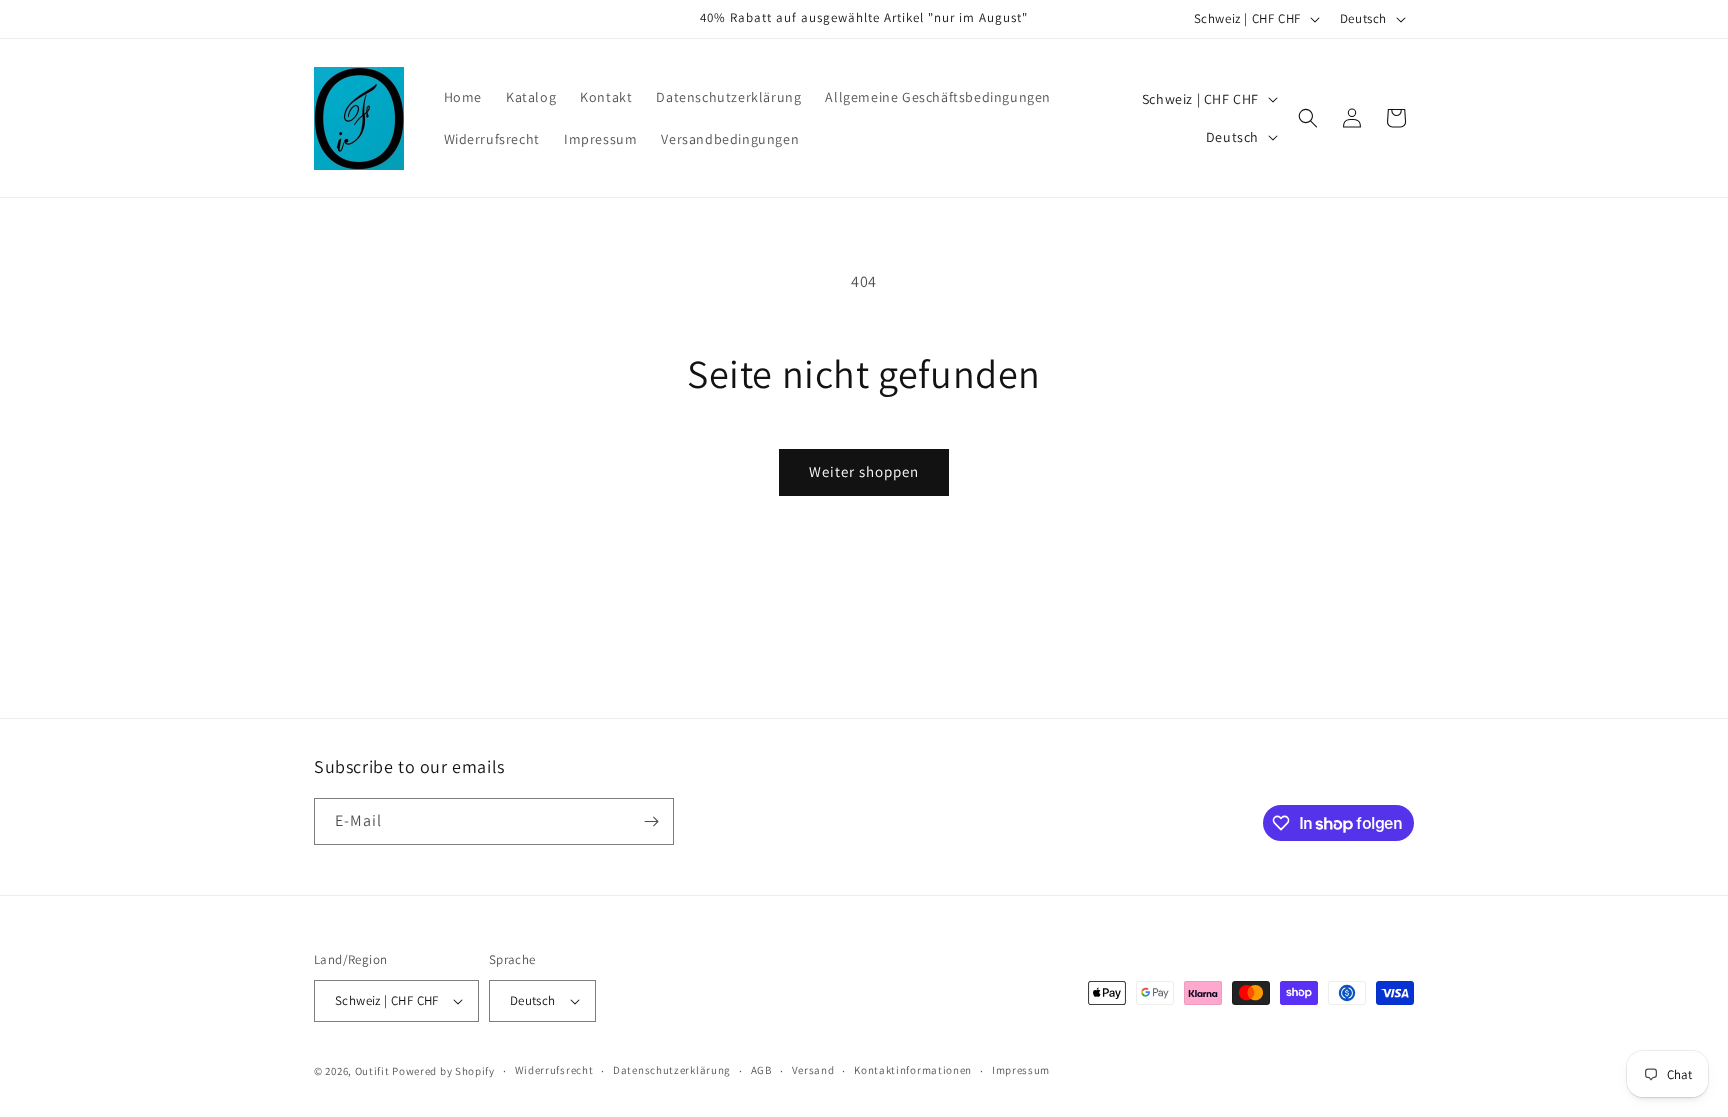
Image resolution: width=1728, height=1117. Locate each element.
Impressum (1021, 1070)
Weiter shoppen (864, 471)
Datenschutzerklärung (672, 1070)
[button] (1308, 118)
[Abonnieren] (651, 821)
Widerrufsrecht (554, 1070)
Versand (813, 1070)
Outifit (374, 1071)
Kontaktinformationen (913, 1070)
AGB (761, 1070)
